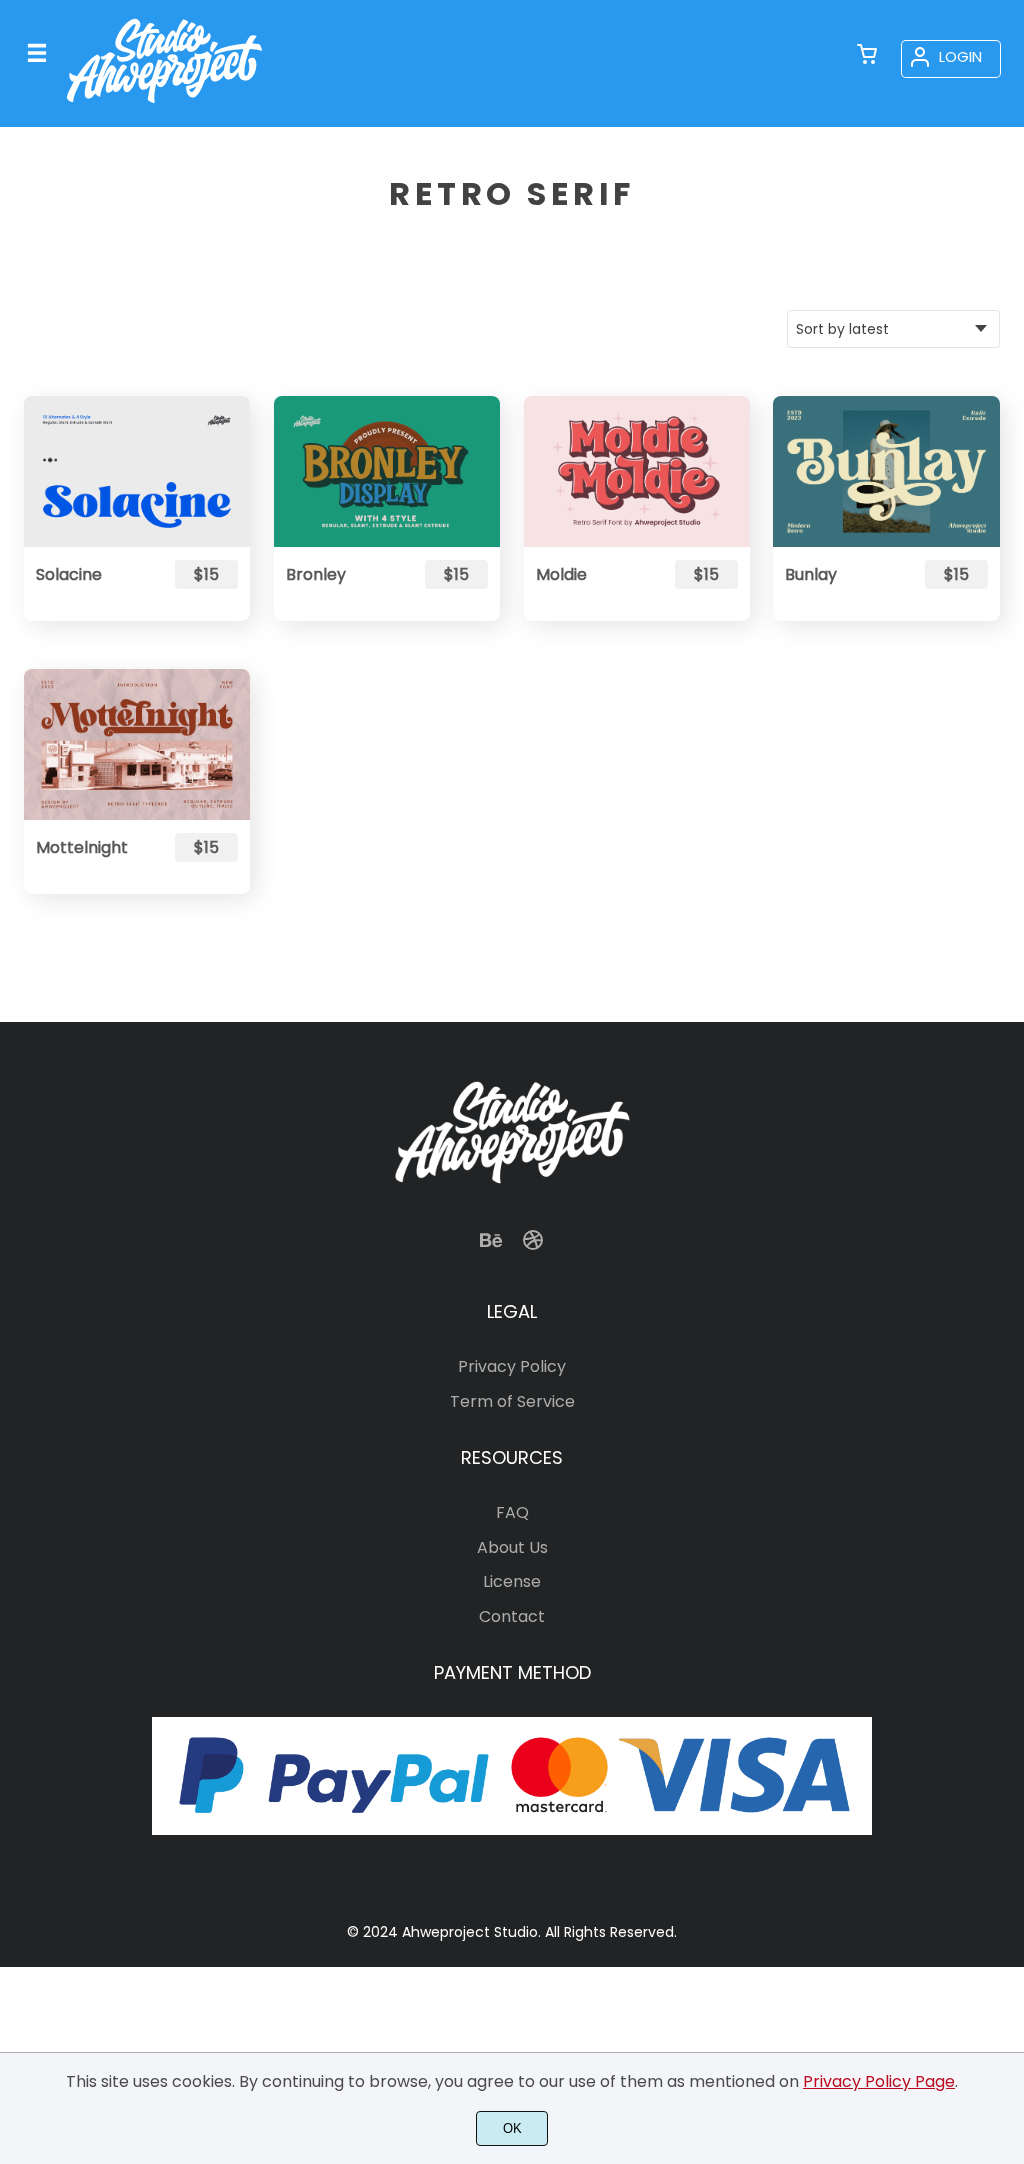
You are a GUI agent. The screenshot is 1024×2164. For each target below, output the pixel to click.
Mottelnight (82, 847)
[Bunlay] (886, 471)
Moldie (561, 574)
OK (512, 2128)
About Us (512, 1547)
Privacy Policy (512, 1366)
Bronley (316, 574)
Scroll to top (1006, 1189)
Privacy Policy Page (879, 2081)
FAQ (512, 1512)
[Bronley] (387, 471)
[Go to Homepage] (164, 107)
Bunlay (811, 574)
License (512, 1581)
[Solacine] (137, 471)
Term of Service (512, 1401)
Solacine (69, 574)
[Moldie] (637, 471)
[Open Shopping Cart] (867, 56)
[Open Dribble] (533, 1246)
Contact (512, 1616)
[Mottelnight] (137, 744)
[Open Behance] (491, 1246)
